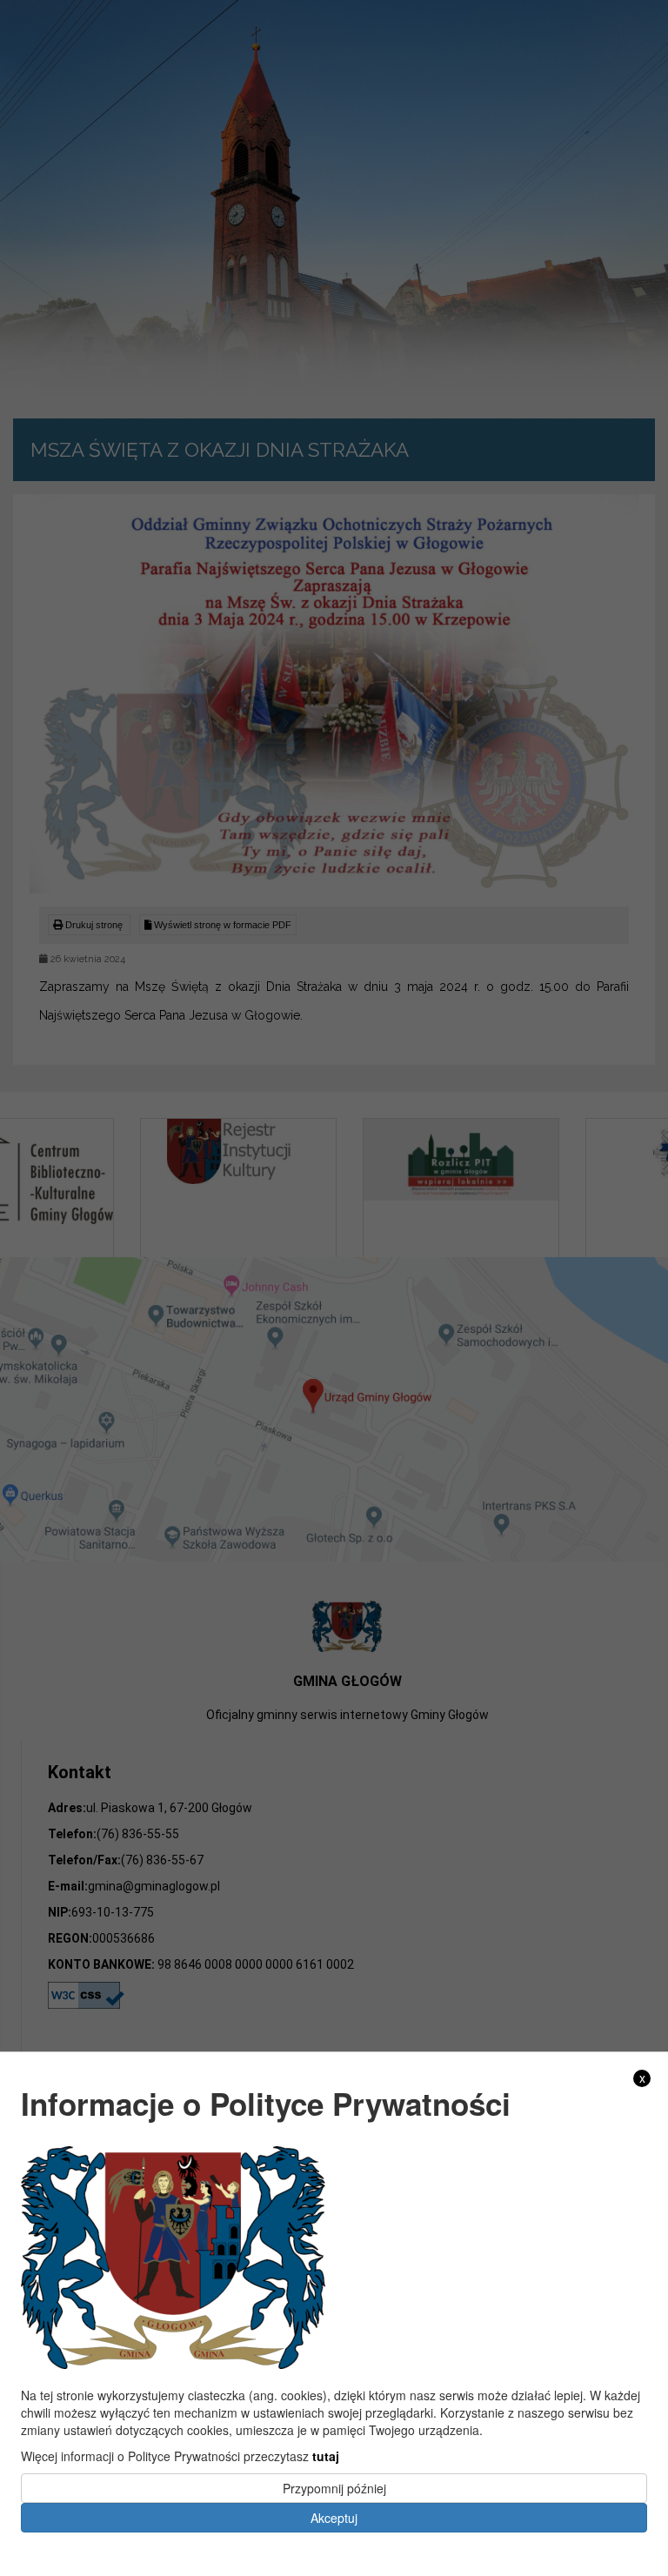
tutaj (326, 2456)
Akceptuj (334, 2518)
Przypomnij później (334, 2488)
